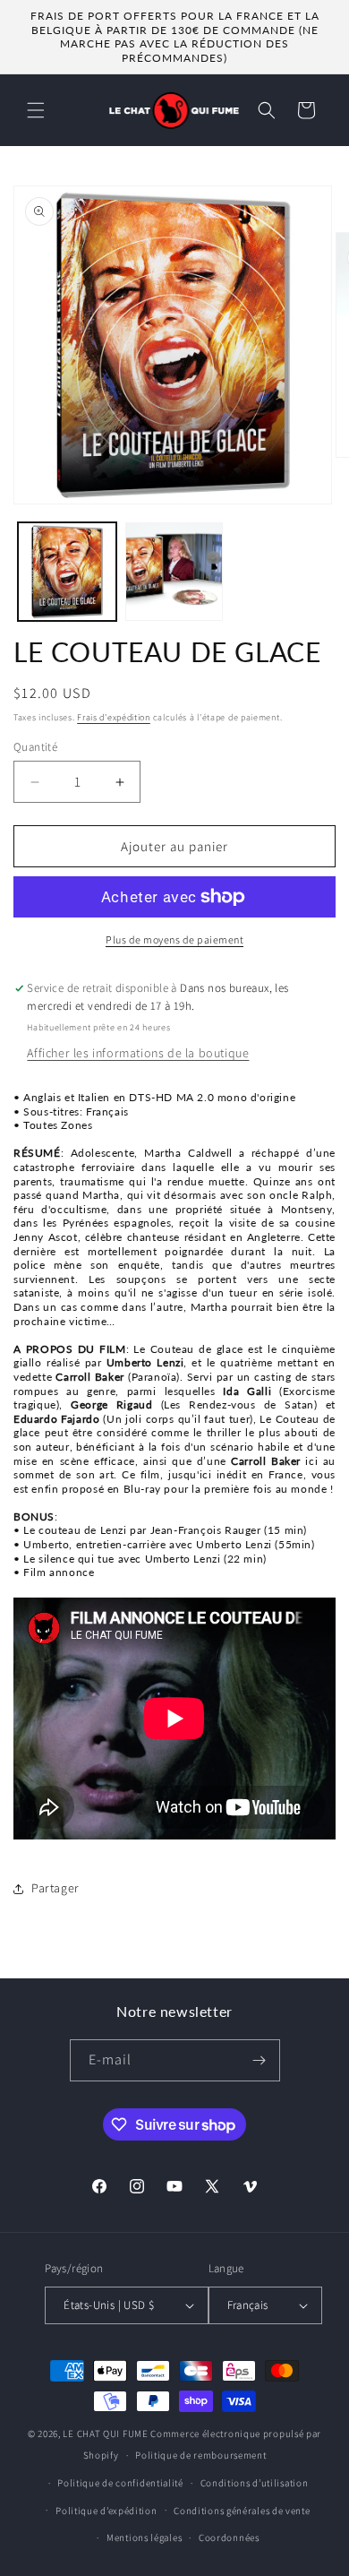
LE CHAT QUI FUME (105, 2434)
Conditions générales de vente (242, 2511)
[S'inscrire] (260, 2060)
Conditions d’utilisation (255, 2483)
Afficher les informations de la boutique (138, 1053)
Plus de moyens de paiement (174, 939)
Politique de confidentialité (120, 2483)
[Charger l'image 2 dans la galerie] (174, 572)
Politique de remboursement (200, 2455)
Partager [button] (55, 1888)
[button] (36, 110)
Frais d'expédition (114, 717)
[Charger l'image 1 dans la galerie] (67, 572)
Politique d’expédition (106, 2511)
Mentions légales (144, 2537)
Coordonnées (229, 2537)
